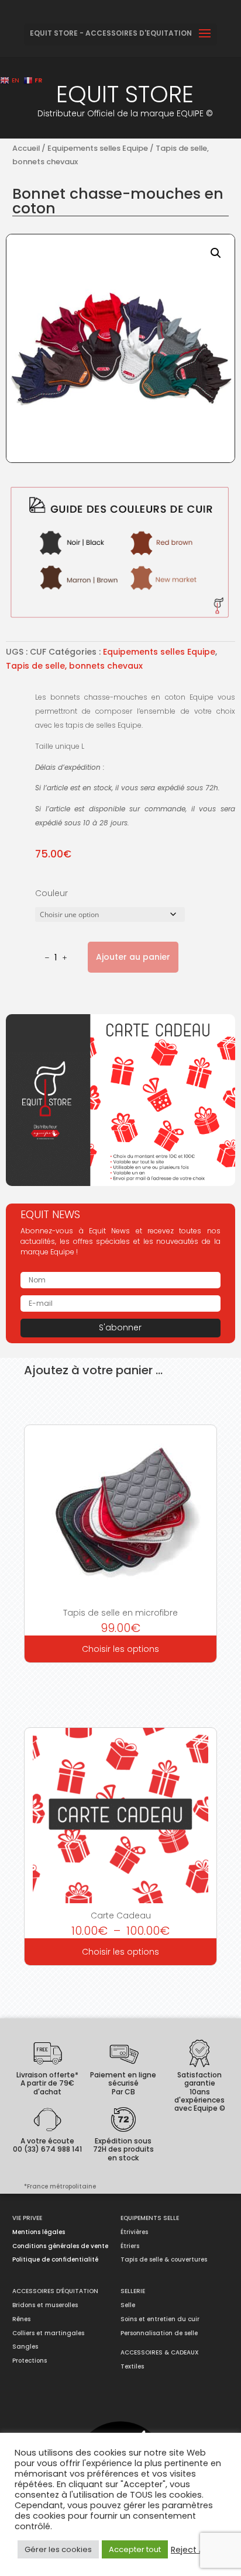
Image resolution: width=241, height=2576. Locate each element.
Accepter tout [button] (135, 2549)
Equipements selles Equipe (98, 148)
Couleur (51, 893)
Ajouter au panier (133, 957)
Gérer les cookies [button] (58, 2549)
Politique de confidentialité (55, 2259)
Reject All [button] (190, 2550)
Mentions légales (39, 2232)
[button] (216, 253)
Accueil (26, 148)
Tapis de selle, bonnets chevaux (74, 666)
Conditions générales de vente (60, 2246)
